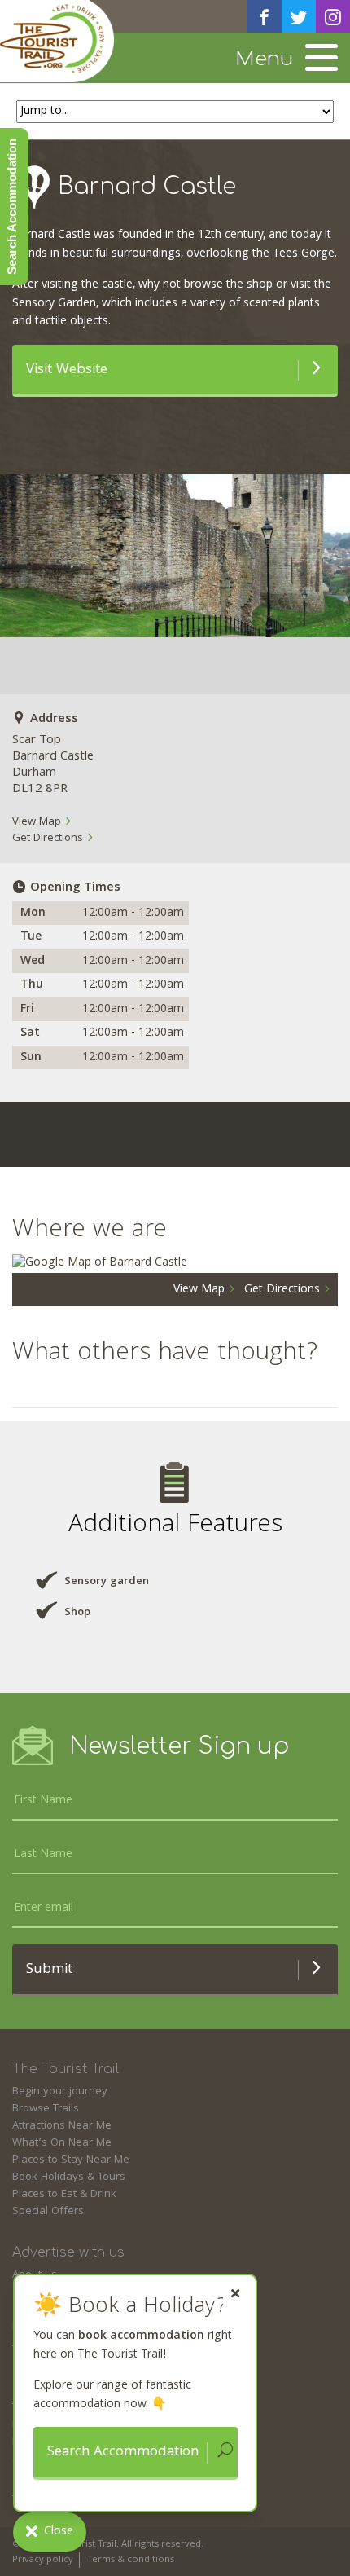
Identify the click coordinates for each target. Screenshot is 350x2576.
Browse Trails (46, 2109)
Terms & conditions (131, 2560)
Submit (49, 1970)
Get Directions (49, 839)
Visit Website (67, 370)
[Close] (235, 2294)
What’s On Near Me (62, 2143)
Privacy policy (43, 2560)
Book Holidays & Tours (69, 2177)
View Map (38, 822)
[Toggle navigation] (322, 59)
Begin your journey (60, 2092)
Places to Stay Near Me (71, 2160)
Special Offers (48, 2212)
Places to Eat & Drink (64, 2195)
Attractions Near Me (62, 2126)
